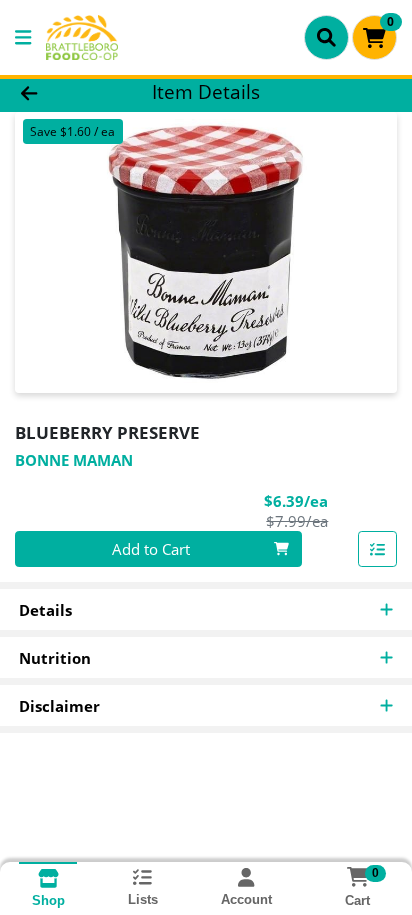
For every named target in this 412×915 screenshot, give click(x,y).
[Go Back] (63, 92)
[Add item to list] (378, 549)
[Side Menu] (23, 37)
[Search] (326, 37)
